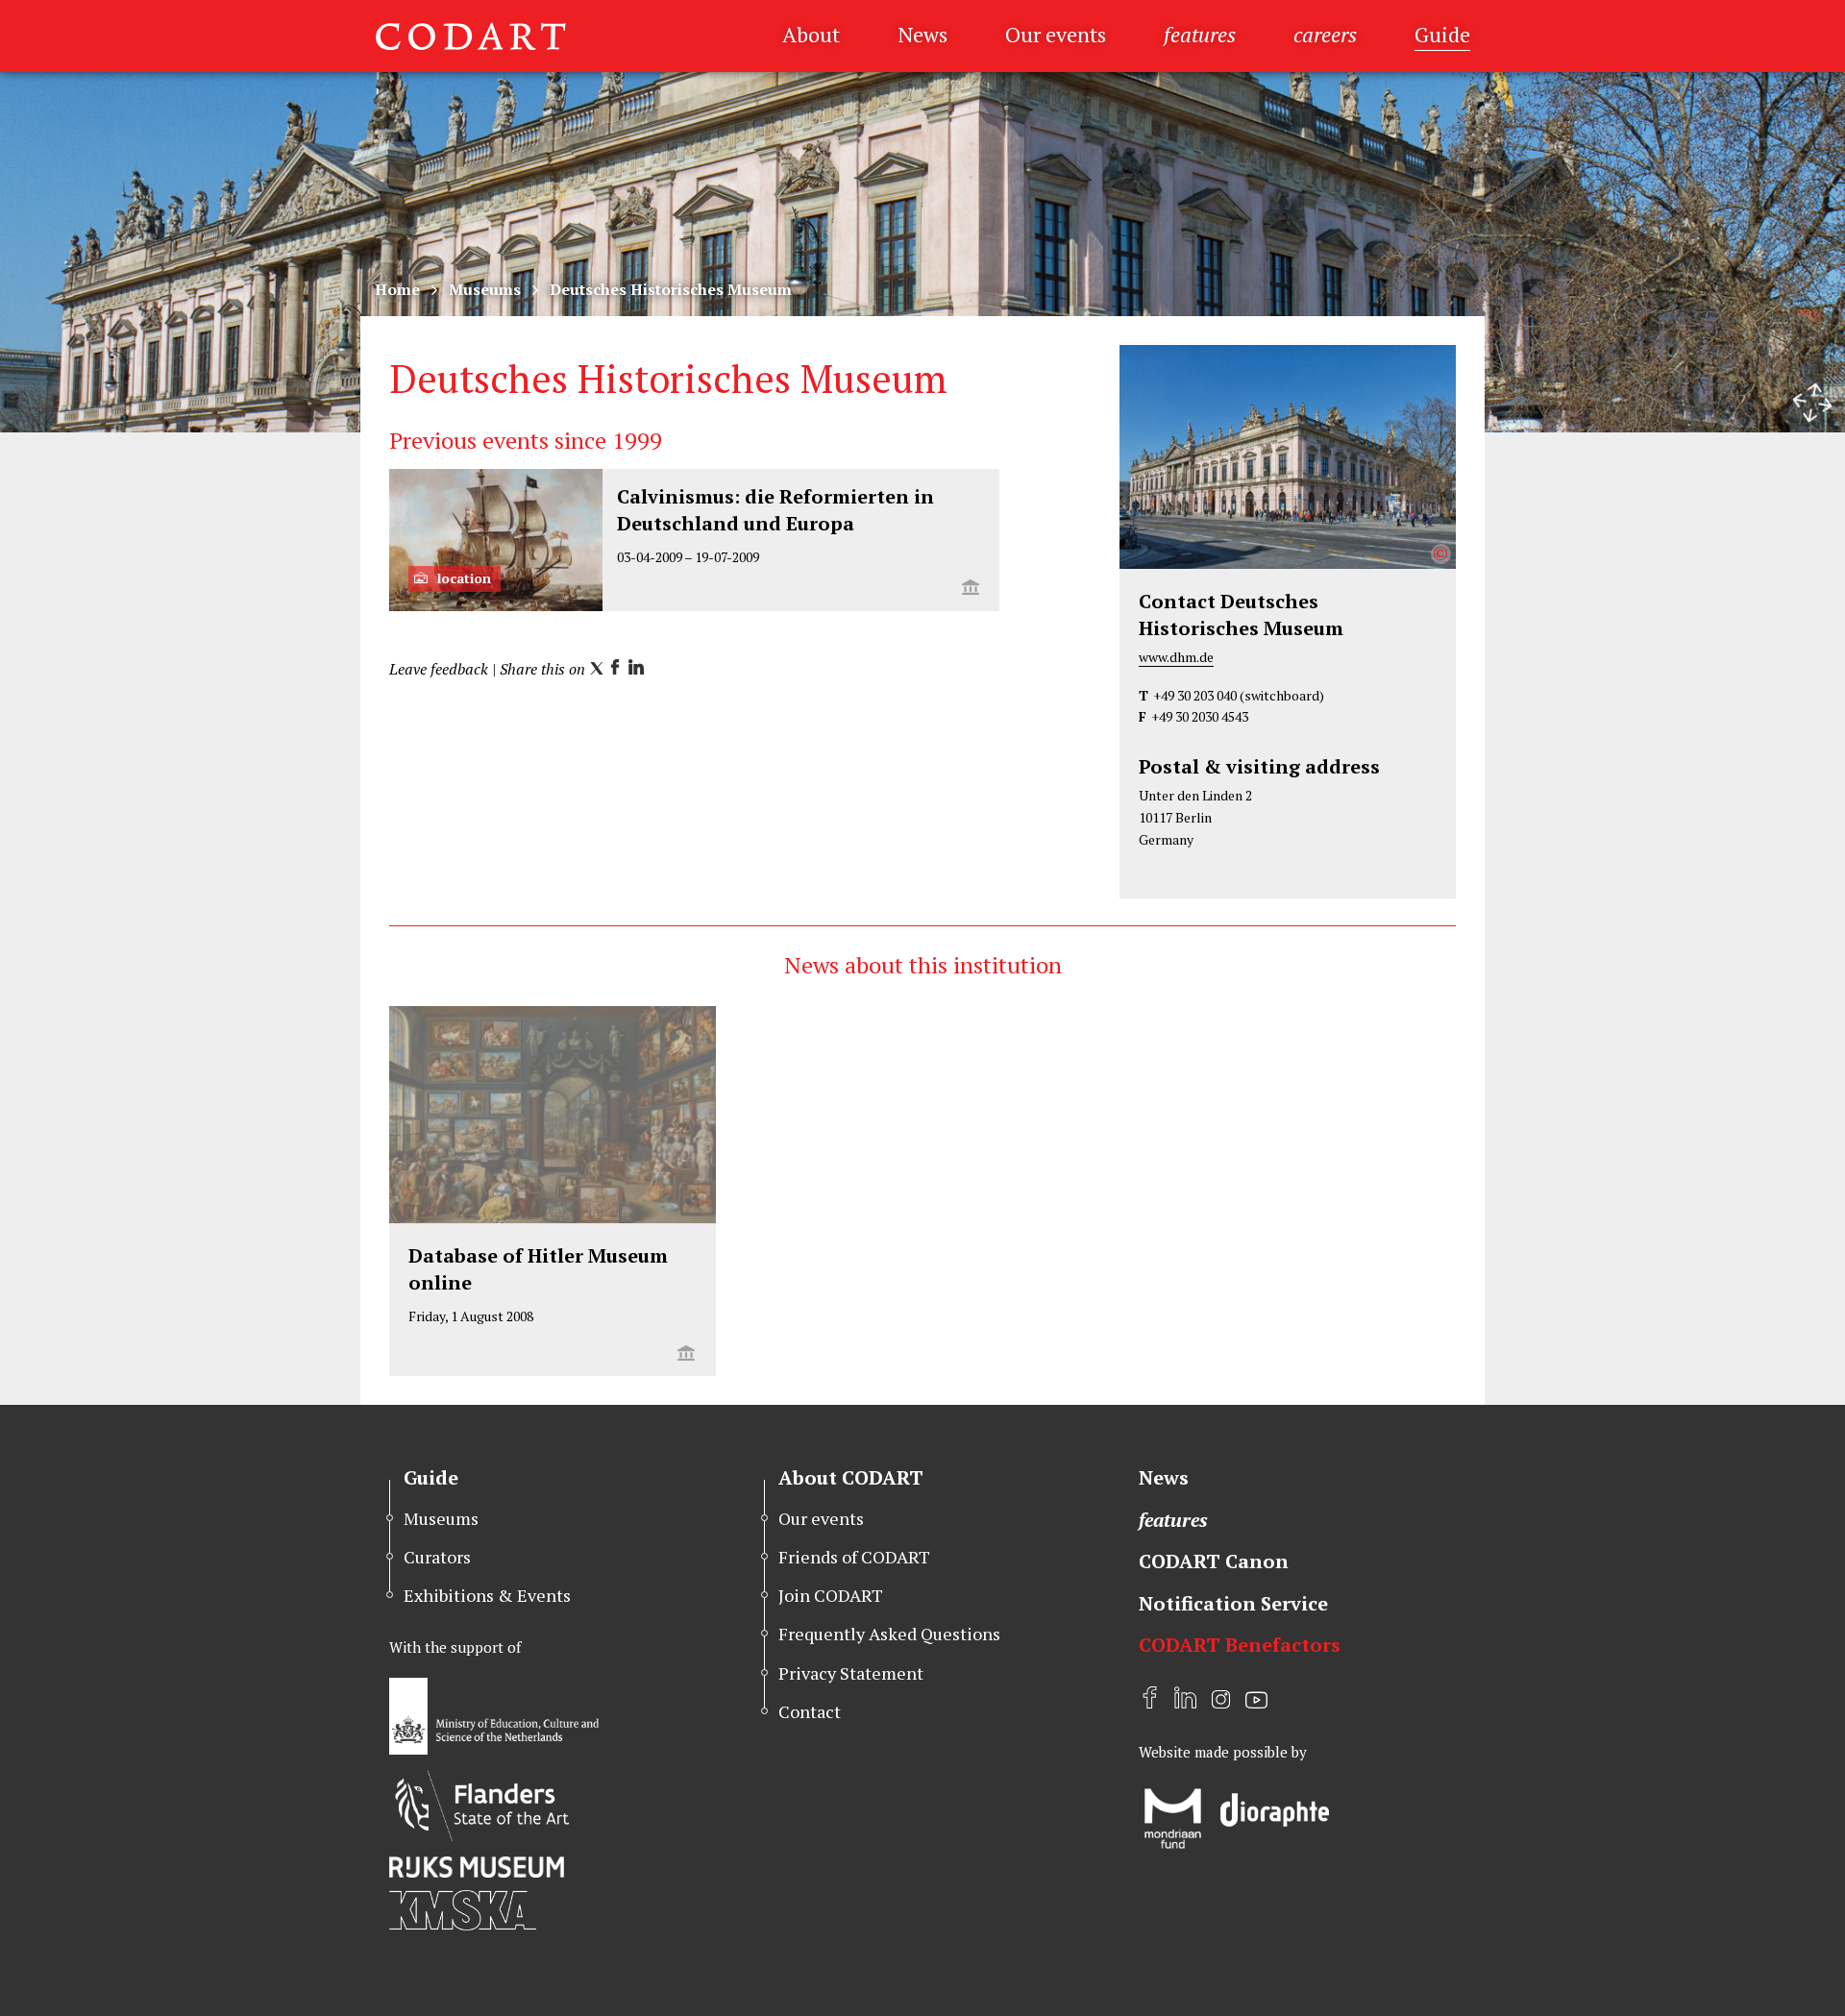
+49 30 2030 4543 (1200, 716)
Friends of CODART (854, 1557)
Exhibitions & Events (487, 1595)
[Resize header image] (1812, 403)
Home (397, 289)
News (922, 34)
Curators (437, 1557)
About (811, 34)
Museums (485, 289)
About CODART (851, 1477)
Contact (810, 1711)
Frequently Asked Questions (889, 1634)
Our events (1056, 34)
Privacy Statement (851, 1673)
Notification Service (1233, 1603)
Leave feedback (439, 669)
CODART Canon (1214, 1561)
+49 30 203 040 (1195, 695)
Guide (1442, 34)
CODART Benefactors (1240, 1645)
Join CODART (831, 1595)
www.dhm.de (1176, 657)
